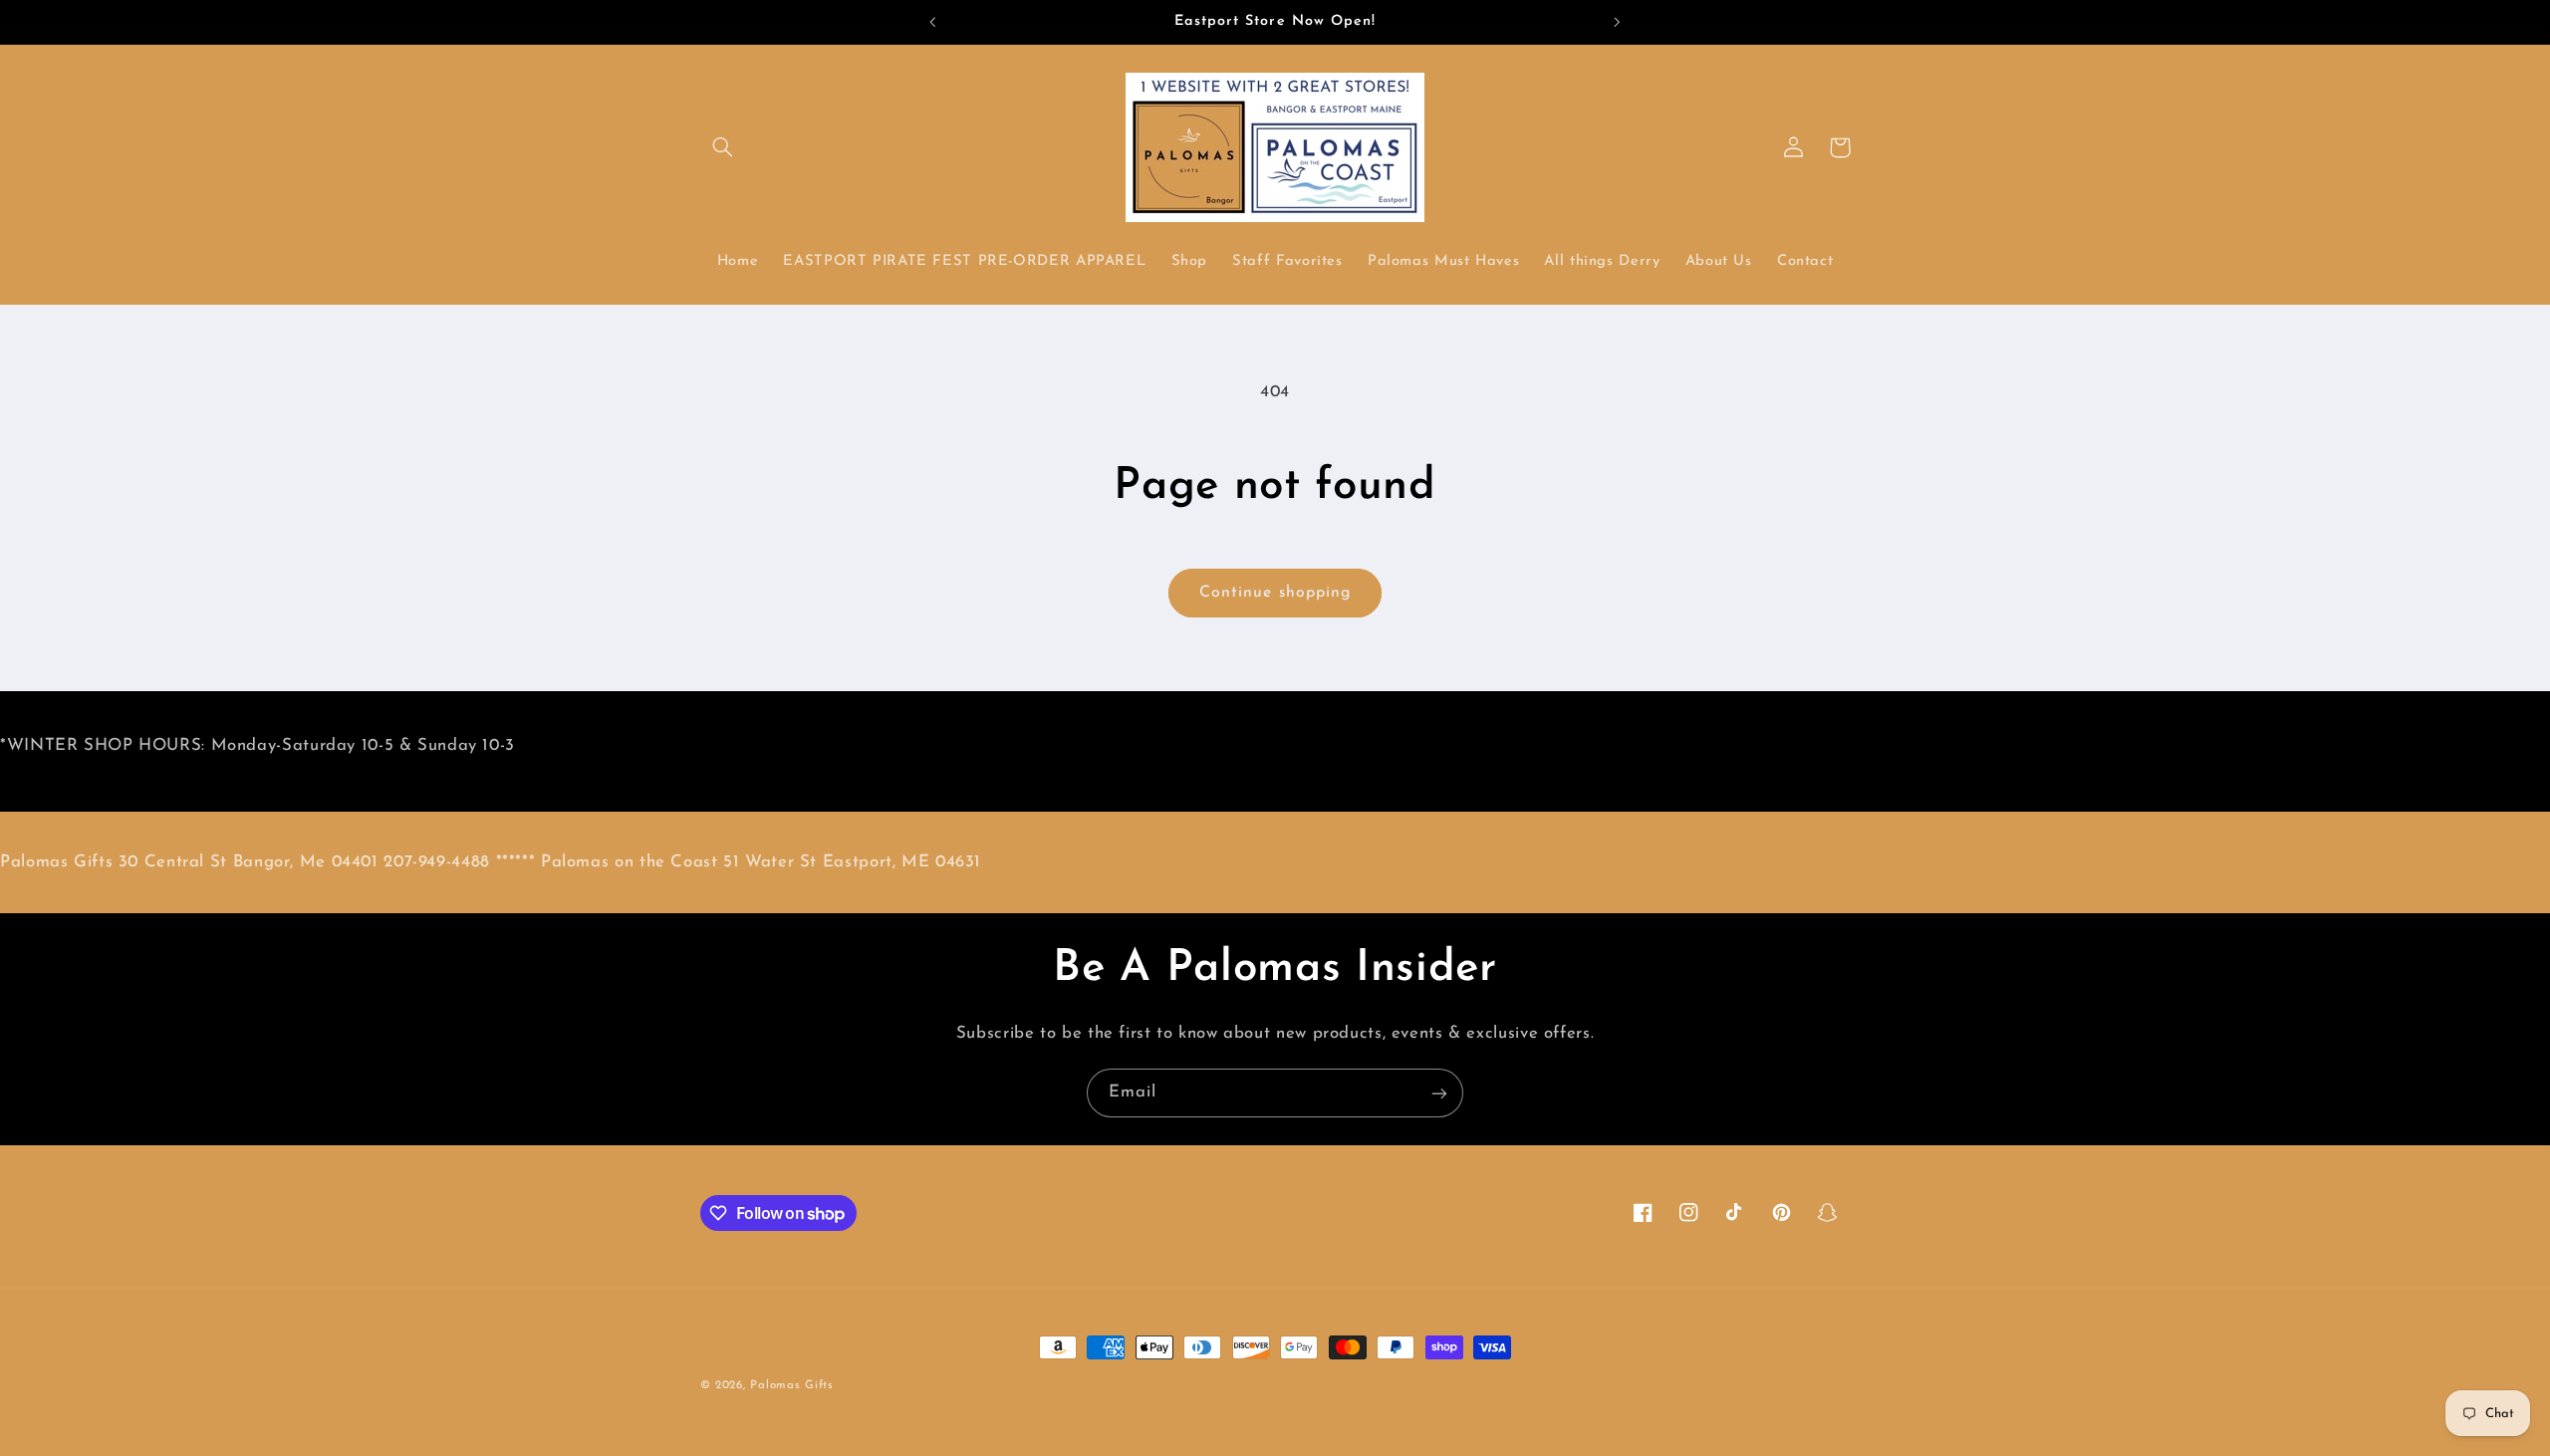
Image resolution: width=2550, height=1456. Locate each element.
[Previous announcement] (933, 22)
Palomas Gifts (792, 1385)
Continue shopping (1275, 593)
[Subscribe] (1439, 1093)
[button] (723, 147)
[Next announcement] (1617, 22)
